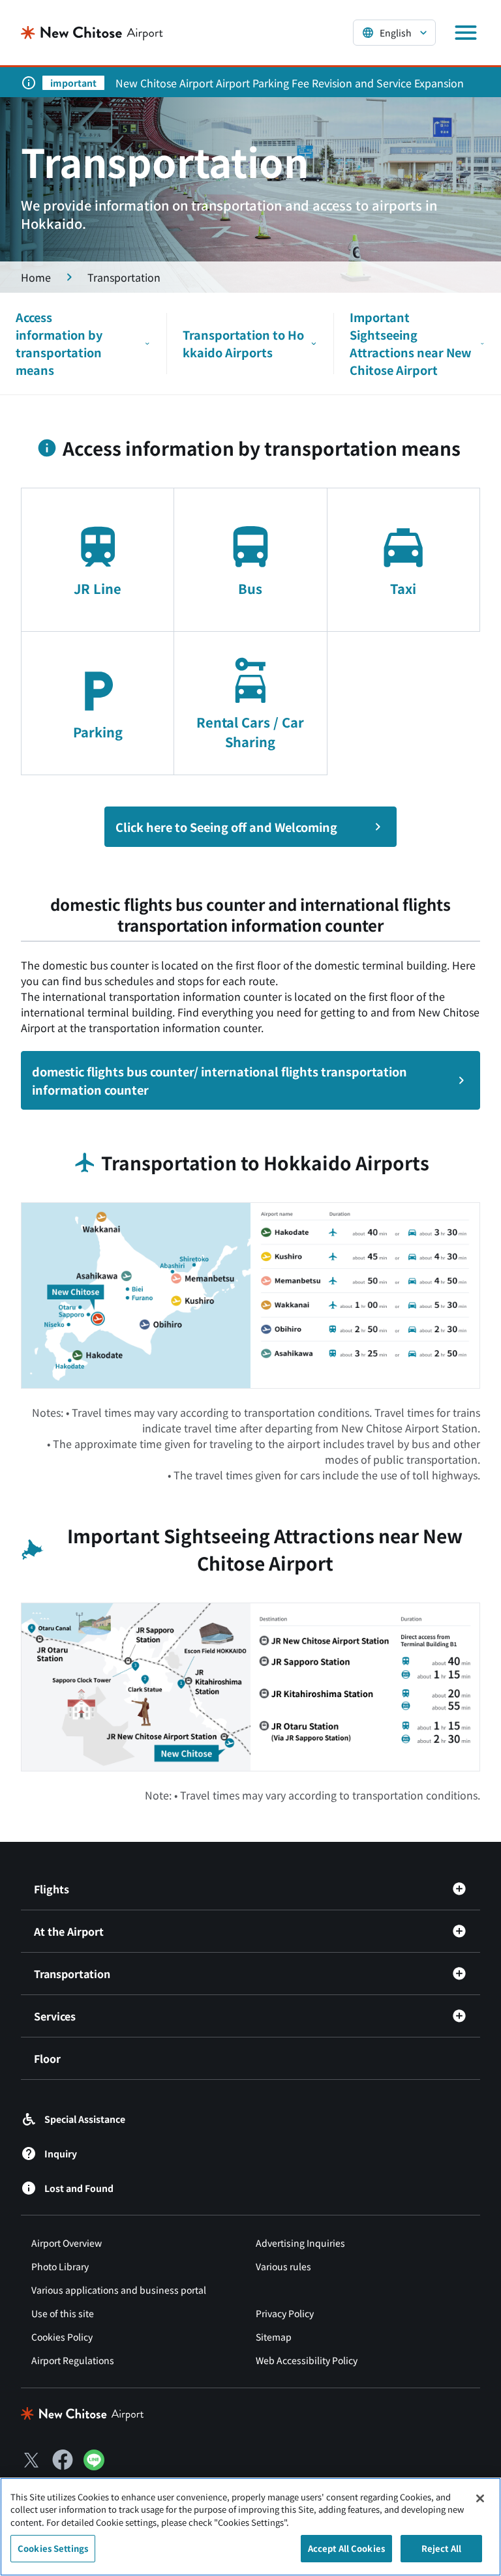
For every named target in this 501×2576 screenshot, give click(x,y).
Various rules (283, 2266)
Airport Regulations (73, 2360)
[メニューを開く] (466, 33)
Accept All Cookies (346, 2548)
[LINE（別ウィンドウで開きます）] (94, 2466)
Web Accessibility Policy (307, 2360)
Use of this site (63, 2313)
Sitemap (274, 2337)
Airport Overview (67, 2243)
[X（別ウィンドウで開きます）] (31, 2460)
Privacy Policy (285, 2313)
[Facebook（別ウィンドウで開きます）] (63, 2460)
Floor (47, 2058)
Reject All (441, 2548)
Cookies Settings (53, 2548)
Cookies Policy (62, 2337)
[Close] (480, 2498)
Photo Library (60, 2266)
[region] (250, 2527)
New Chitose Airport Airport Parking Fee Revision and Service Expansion (290, 83)
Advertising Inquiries (300, 2243)
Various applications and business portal (119, 2290)
